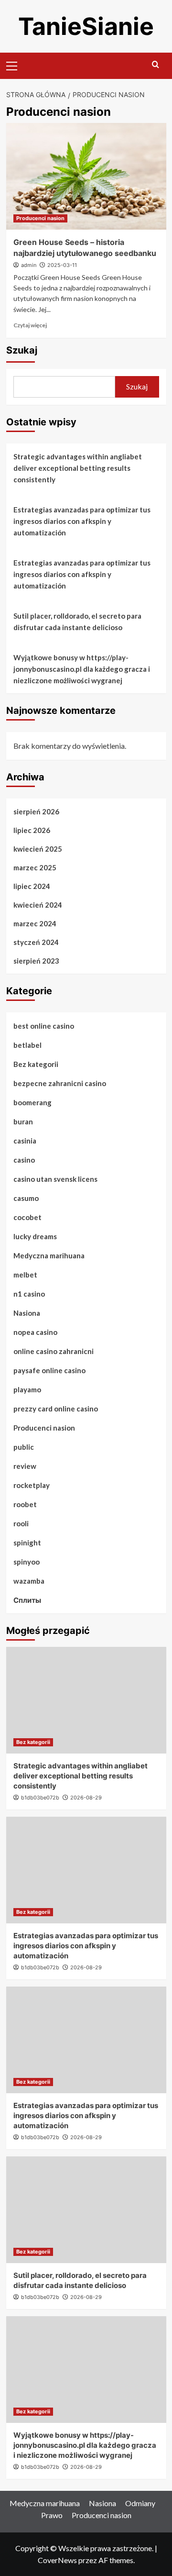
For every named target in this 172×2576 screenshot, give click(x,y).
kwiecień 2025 (38, 849)
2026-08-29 (86, 1798)
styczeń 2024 (36, 942)
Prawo (52, 2515)
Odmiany (140, 2503)
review (25, 1466)
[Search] (156, 65)
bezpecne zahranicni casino (60, 1083)
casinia (25, 1141)
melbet (25, 1275)
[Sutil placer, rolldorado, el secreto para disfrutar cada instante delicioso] (86, 2210)
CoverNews (57, 2560)
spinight (27, 1543)
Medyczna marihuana (49, 1255)
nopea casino (35, 1332)
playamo (27, 1389)
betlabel (27, 1045)
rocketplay (32, 1485)
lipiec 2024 (32, 886)
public (24, 1447)
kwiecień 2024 (38, 905)
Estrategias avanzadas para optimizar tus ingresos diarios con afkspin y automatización (82, 521)
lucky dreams (35, 1236)
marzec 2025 (35, 867)
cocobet (27, 1217)
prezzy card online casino (56, 1409)
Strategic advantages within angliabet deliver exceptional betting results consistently (78, 468)
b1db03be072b (40, 1798)
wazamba (29, 1581)
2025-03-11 (62, 265)
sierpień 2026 (36, 811)
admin (29, 265)
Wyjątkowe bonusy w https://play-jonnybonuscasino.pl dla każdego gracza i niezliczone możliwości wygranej (82, 669)
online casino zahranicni (54, 1351)
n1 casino (29, 1294)
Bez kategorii (36, 1064)
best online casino (44, 1026)
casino (24, 1160)
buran (23, 1121)
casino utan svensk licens (55, 1179)
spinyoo (27, 1562)
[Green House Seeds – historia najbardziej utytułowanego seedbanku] (86, 176)
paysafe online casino (49, 1370)
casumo (26, 1198)
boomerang (32, 1102)
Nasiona (27, 1313)
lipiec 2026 (32, 830)
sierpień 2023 (36, 961)
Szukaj (22, 350)
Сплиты (27, 1600)
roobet (25, 1504)
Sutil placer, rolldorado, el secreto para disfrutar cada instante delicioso (77, 622)
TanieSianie (86, 26)
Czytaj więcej (30, 325)
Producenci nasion (40, 218)
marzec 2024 (35, 923)
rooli (21, 1523)
